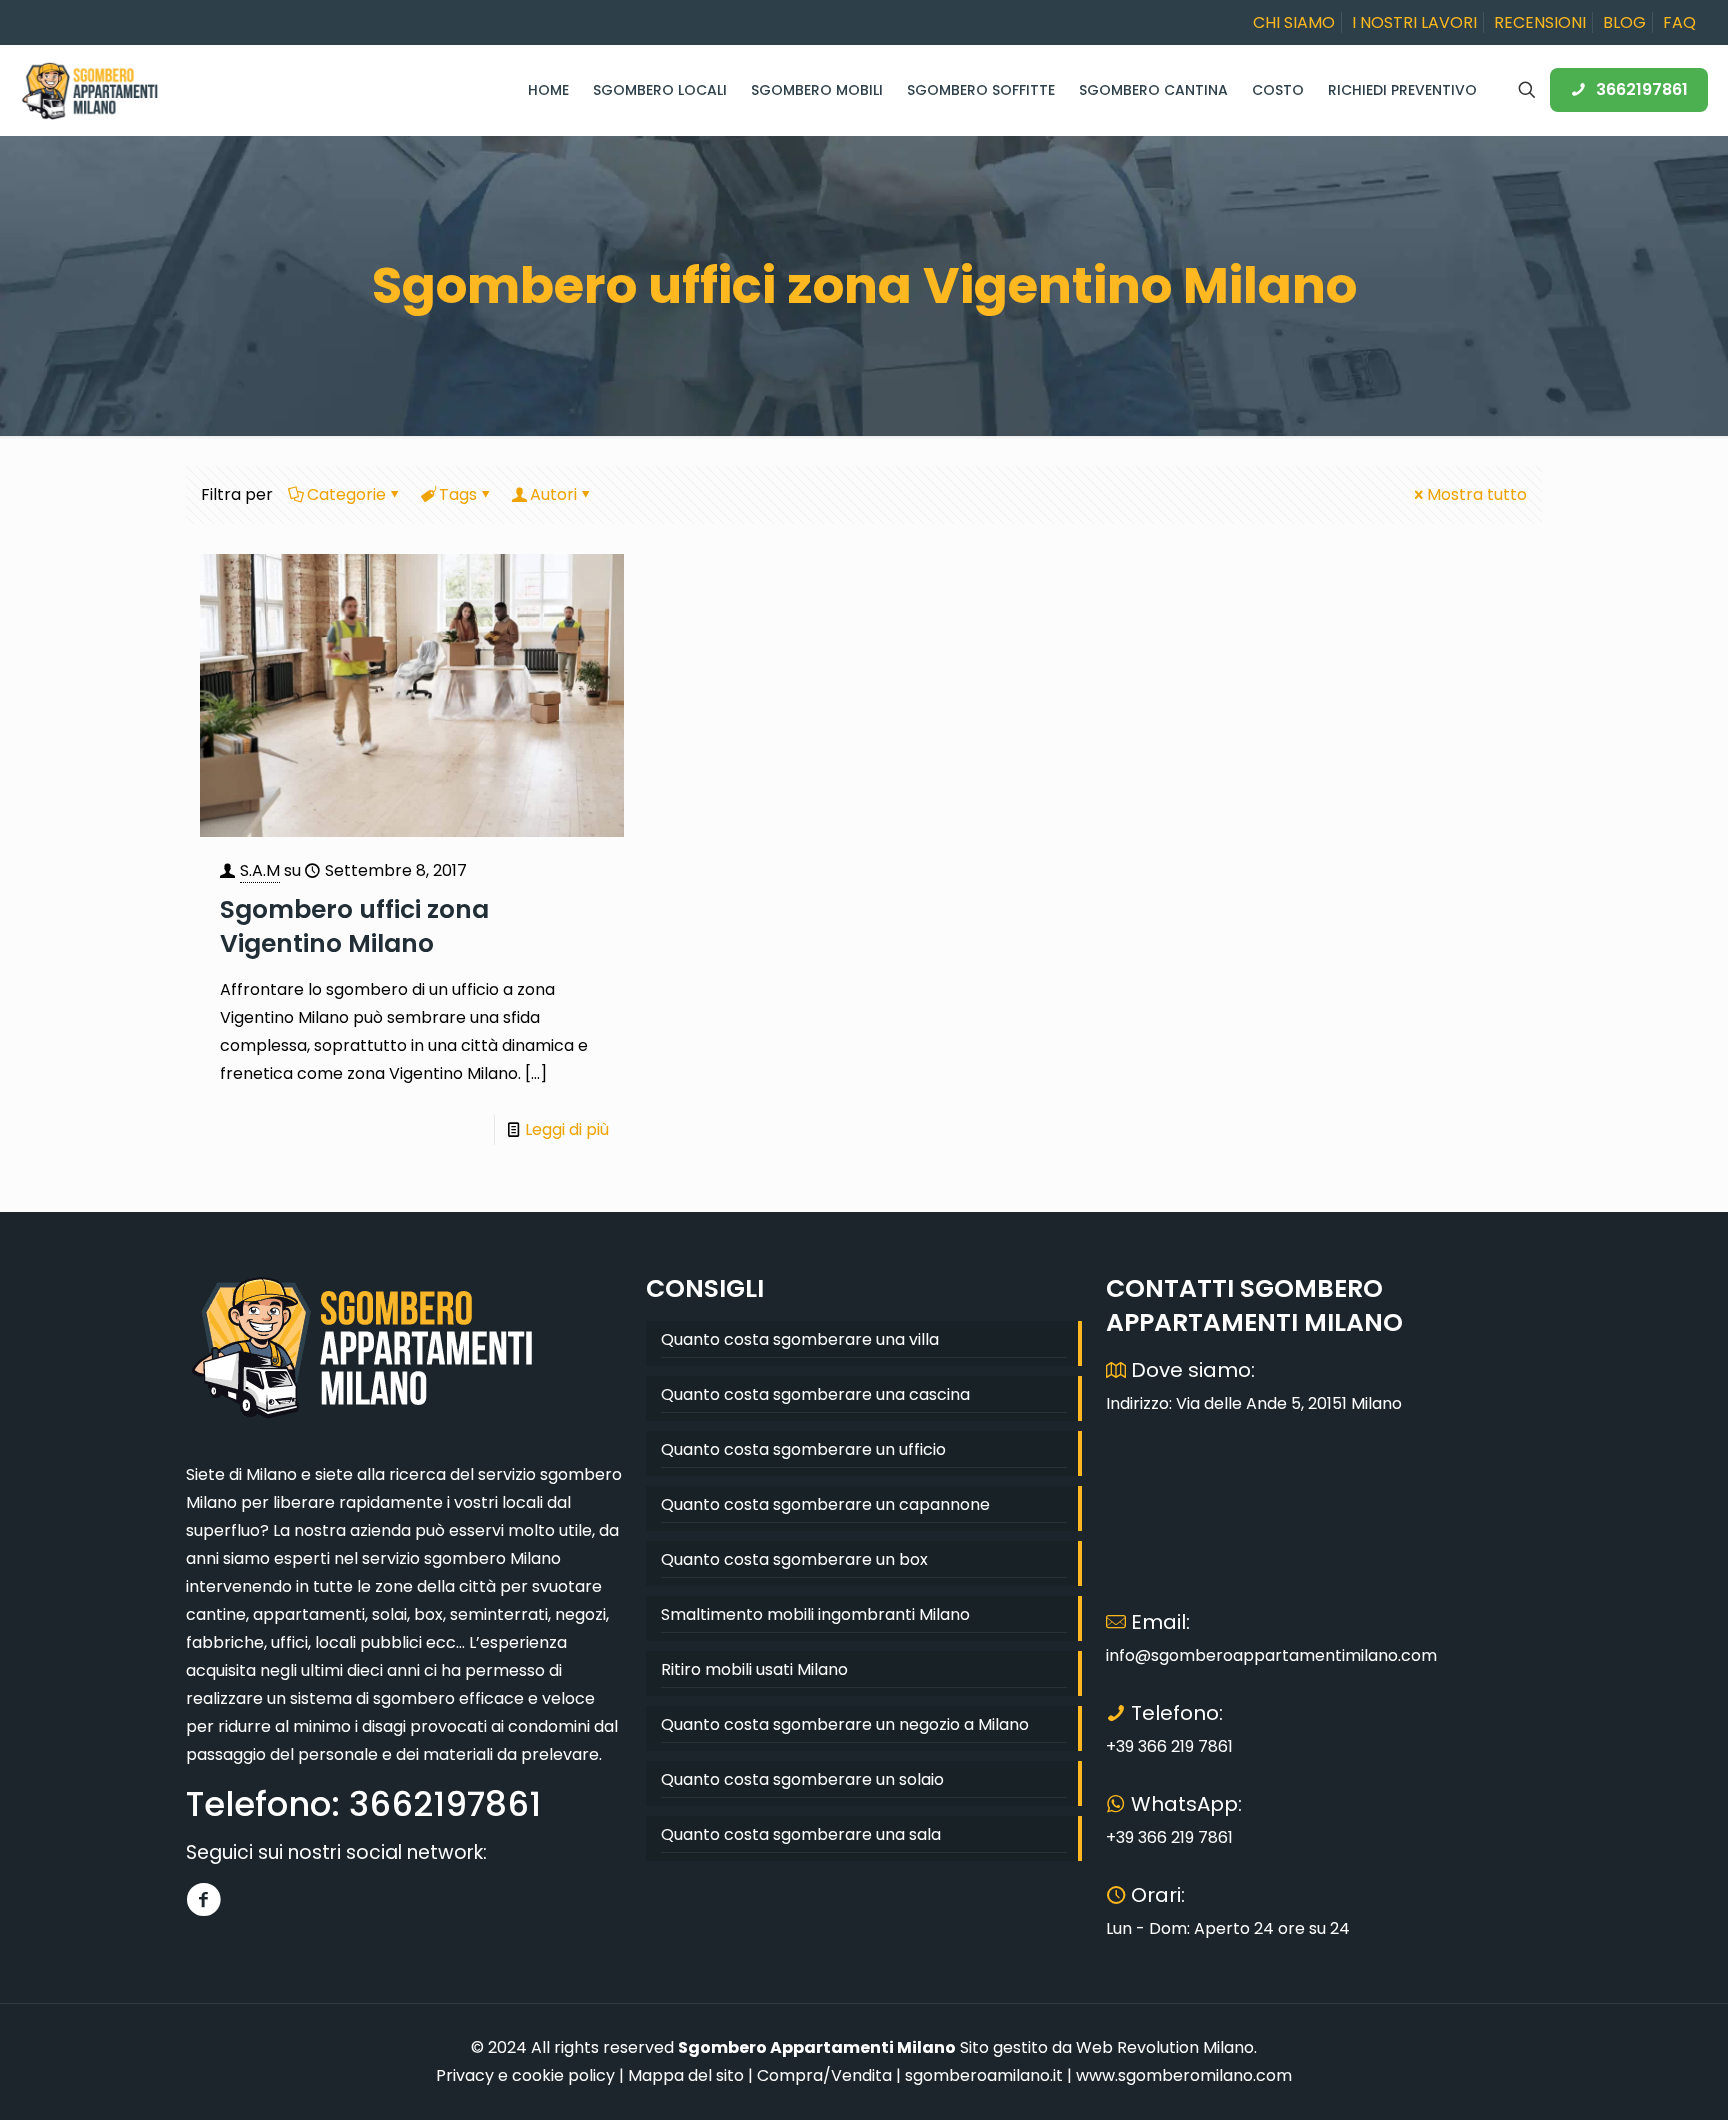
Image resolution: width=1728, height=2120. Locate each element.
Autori (553, 494)
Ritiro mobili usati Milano (754, 1669)
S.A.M (260, 870)
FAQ (1679, 22)
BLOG (1624, 22)
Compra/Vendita (824, 2075)
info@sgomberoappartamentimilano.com (1271, 1655)
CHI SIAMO (1294, 22)
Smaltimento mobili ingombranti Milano (815, 1614)
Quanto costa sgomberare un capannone (825, 1504)
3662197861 (1642, 89)
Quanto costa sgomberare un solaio (802, 1779)
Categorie (346, 494)
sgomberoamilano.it (984, 2075)
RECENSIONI (1540, 22)
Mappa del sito (686, 2075)
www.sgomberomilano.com (1184, 2075)
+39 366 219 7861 (1169, 1746)
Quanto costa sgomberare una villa (800, 1339)
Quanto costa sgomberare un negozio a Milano (845, 1724)
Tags (458, 494)
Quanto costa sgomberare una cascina (815, 1394)
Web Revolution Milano (1165, 2047)
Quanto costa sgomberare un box (794, 1559)
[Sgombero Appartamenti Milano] (90, 90)
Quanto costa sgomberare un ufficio (803, 1449)
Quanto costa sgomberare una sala (801, 1834)
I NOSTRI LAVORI (1414, 22)
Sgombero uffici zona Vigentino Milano (354, 926)
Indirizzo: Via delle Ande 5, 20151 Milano (1254, 1403)
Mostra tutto (1477, 494)
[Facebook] (203, 1899)
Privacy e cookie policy (525, 2075)
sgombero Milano (492, 1558)
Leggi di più (567, 1129)
